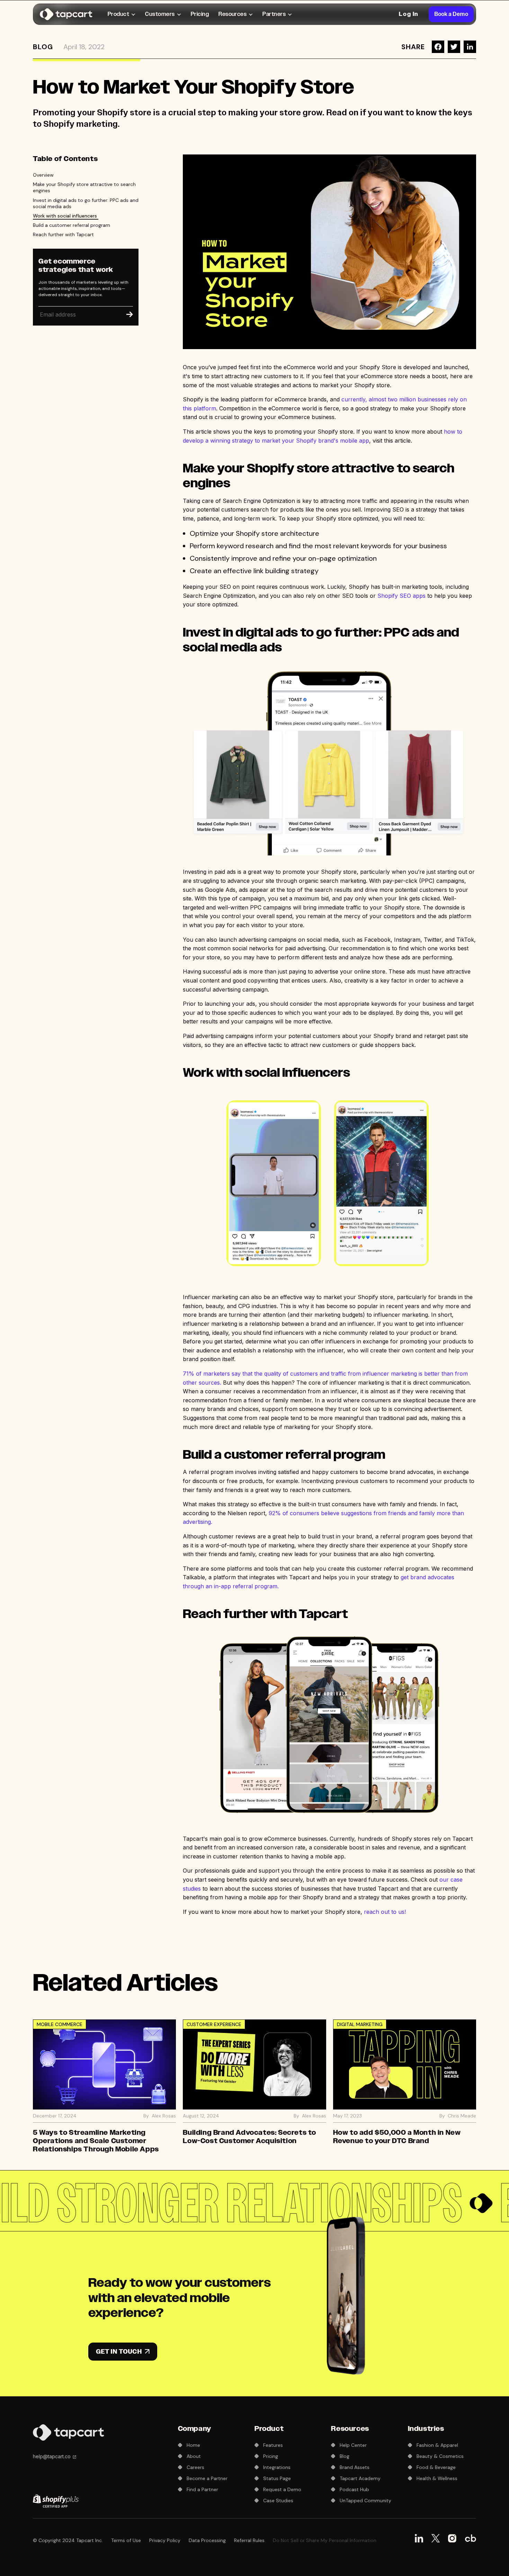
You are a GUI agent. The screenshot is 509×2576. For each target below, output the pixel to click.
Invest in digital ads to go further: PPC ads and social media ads (86, 203)
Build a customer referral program (72, 225)
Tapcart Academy (360, 2478)
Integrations (277, 2467)
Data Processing (207, 2540)
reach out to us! (386, 1912)
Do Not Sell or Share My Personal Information (325, 2540)
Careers (195, 2467)
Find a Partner (202, 2489)
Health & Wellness (437, 2478)
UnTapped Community (365, 2501)
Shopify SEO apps (401, 596)
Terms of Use (126, 2540)
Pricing (200, 14)
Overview (43, 175)
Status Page (277, 2478)
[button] (122, 14)
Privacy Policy (165, 2540)
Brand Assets (355, 2467)
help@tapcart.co (52, 2456)
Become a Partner (207, 2478)
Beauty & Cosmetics (440, 2456)
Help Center (353, 2445)
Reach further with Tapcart (63, 234)
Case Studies (278, 2501)
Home (193, 2445)
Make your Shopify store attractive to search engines (84, 187)
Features (273, 2445)
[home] (68, 14)
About (194, 2456)
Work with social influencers (66, 216)
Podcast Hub (354, 2489)
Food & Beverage (436, 2467)
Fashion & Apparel (437, 2445)
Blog (43, 47)
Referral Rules (249, 2540)
